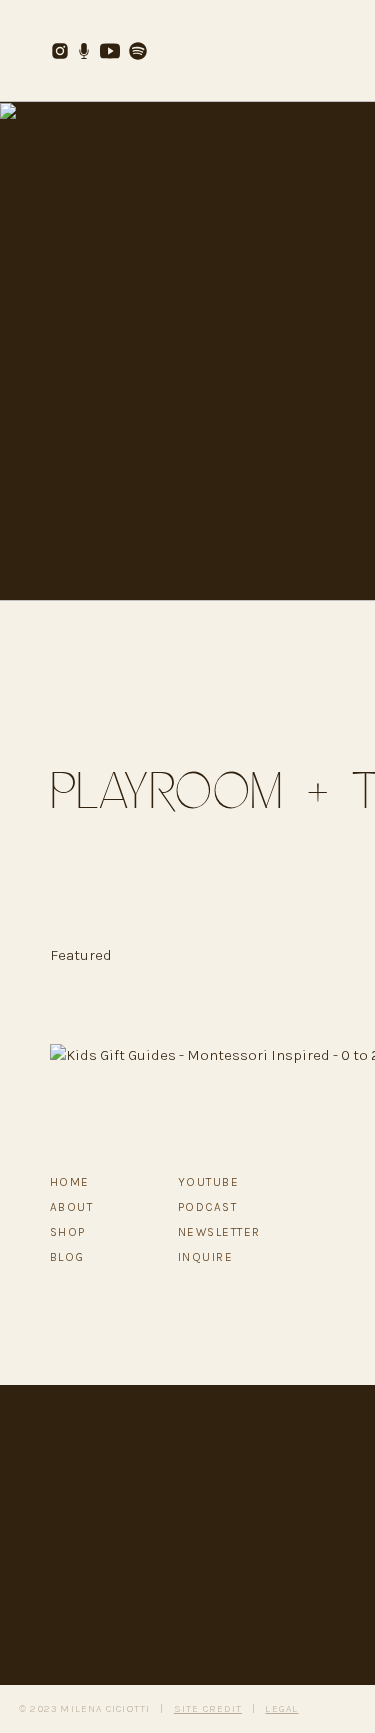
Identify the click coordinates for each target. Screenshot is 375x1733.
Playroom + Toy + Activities (140, 1116)
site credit (208, 1709)
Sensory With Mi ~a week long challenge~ (192, 1665)
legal (281, 1709)
